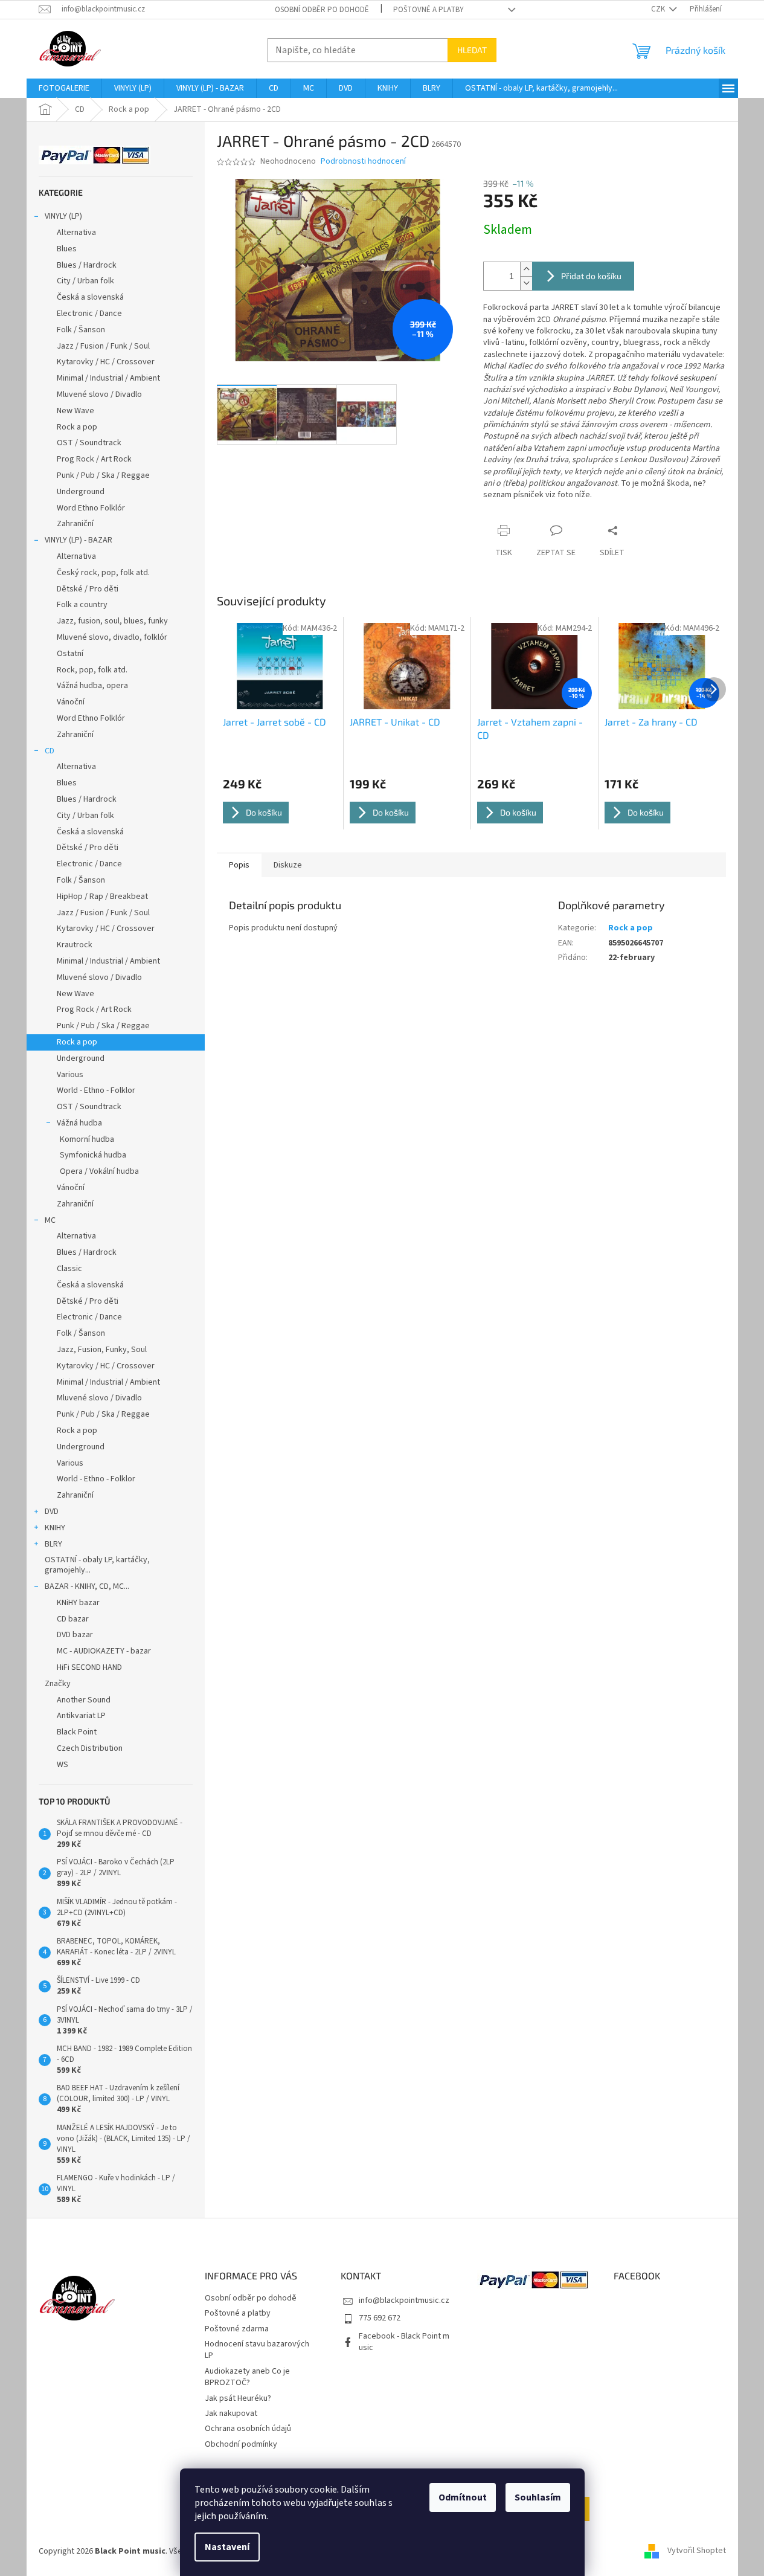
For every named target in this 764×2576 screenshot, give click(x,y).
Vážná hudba (79, 1123)
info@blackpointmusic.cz (404, 2301)
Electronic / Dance (89, 314)
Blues (67, 249)
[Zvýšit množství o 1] (526, 269)
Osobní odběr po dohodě (322, 10)
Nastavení (227, 2547)
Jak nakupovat (231, 2413)
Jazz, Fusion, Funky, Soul (102, 1350)
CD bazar (73, 1619)
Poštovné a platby (429, 10)
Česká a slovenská (90, 297)
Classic (69, 1269)
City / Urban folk (85, 281)
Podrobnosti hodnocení (363, 162)
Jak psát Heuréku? (238, 2398)
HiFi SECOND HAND (89, 1667)
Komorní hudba (87, 1139)
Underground (81, 492)
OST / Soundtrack (89, 443)
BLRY (53, 1544)
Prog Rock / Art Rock (94, 459)
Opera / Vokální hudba (99, 1171)
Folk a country (82, 605)
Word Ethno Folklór (91, 508)
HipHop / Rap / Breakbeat (102, 897)
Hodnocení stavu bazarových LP (257, 2350)
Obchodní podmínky (241, 2444)
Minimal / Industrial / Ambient (108, 378)
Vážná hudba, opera (92, 686)
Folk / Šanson (81, 330)
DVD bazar (75, 1635)
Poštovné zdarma (237, 2329)
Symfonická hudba (93, 1155)
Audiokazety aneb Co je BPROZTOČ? (247, 2377)
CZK (659, 9)
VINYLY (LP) (63, 216)
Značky (58, 1684)
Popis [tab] (239, 865)
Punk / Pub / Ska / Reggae (103, 475)
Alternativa (76, 233)
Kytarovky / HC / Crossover (106, 362)
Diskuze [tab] (288, 865)
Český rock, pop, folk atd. (103, 573)
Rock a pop (77, 427)
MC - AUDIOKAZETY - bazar (104, 1651)
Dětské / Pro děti (88, 589)
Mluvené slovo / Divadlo (99, 394)
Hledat (472, 50)
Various (70, 1075)
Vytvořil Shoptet (697, 2551)
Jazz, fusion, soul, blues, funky (112, 621)
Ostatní (70, 654)
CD (50, 751)
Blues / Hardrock (87, 265)
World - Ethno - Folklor (96, 1090)
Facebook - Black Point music (404, 2342)
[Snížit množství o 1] (526, 283)
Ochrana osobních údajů (248, 2429)
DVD (52, 1512)
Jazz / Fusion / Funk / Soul (103, 346)
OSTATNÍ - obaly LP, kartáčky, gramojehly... (97, 1565)
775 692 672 (380, 2318)
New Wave (75, 411)
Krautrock (75, 945)
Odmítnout (463, 2497)
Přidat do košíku (591, 276)
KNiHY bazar (78, 1603)
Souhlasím (538, 2497)
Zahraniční (75, 524)
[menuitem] (64, 88)
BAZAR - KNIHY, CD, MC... (87, 1586)
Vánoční (71, 702)
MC (50, 1220)
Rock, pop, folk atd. (92, 670)
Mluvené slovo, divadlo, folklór (112, 637)
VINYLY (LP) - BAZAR (79, 540)
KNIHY (55, 1528)
